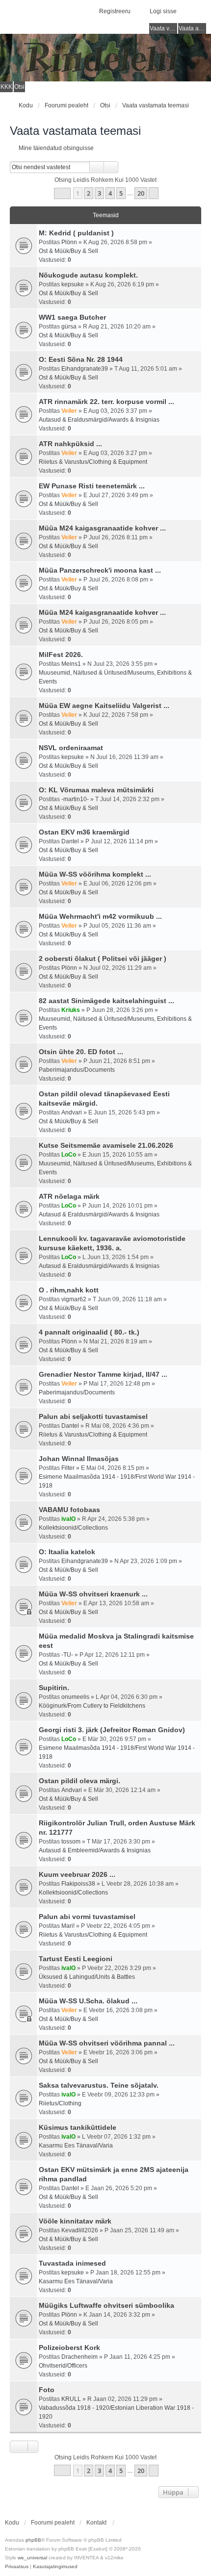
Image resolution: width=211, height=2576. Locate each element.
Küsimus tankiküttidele (78, 2127)
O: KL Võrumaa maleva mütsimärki (96, 790)
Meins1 (71, 664)
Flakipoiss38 (78, 1884)
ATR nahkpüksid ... (70, 444)
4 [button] (110, 193)
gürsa (69, 327)
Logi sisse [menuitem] (163, 11)
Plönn (69, 242)
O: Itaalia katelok (67, 1552)
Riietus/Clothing (60, 2103)
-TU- (67, 1655)
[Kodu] (105, 58)
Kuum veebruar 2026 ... (77, 1874)
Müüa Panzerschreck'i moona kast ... (100, 570)
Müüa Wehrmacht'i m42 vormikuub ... (100, 916)
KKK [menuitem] (6, 87)
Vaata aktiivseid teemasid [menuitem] (192, 28)
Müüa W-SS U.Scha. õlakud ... (88, 2001)
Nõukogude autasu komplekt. (88, 275)
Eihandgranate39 (85, 369)
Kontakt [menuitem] (96, 2523)
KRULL (71, 2399)
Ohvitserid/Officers (63, 2366)
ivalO (68, 1519)
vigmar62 (74, 1299)
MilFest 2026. (61, 655)
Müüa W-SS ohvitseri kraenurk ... (93, 1594)
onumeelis (75, 1697)
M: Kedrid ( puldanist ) (76, 233)
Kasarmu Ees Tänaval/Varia (76, 2146)
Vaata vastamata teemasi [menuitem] (163, 28)
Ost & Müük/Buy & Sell (68, 251)
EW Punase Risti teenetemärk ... (92, 486)
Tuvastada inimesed (72, 2263)
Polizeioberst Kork (69, 2348)
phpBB (33, 2540)
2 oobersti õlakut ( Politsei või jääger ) (103, 959)
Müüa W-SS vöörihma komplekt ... (95, 874)
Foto (47, 2390)
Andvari (72, 1112)
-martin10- (75, 799)
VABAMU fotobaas (69, 1510)
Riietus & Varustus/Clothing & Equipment (93, 462)
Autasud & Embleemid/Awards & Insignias (95, 1850)
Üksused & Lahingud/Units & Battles (87, 1977)
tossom (71, 1842)
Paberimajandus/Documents (77, 1070)
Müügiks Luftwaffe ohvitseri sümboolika (106, 2305)
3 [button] (99, 193)
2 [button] (89, 193)
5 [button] (121, 193)
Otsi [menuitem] (19, 87)
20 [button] (141, 193)
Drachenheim (79, 2357)
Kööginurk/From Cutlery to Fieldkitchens (92, 1706)
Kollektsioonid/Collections (73, 1528)
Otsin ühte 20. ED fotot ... (81, 1052)
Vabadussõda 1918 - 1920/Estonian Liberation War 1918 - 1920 (116, 2412)
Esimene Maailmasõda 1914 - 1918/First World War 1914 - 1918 (117, 1481)
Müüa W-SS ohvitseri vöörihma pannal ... (107, 2043)
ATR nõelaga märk (69, 1196)
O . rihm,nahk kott (69, 1290)
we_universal (32, 2558)
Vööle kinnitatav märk (75, 2221)
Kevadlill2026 (80, 2230)
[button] (62, 193)
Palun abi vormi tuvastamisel (87, 1917)
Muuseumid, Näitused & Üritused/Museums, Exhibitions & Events (115, 677)
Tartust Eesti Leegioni (76, 1959)
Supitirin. (54, 1688)
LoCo (69, 1155)
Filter (68, 1468)
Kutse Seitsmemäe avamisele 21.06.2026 (106, 1145)
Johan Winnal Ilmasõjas (79, 1459)
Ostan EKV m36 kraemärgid (84, 832)
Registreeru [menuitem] (115, 11)
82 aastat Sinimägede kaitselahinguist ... (106, 1001)
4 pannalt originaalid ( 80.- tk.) (89, 1332)
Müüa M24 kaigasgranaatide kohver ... (102, 528)
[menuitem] (17, 2567)
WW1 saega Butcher (72, 317)
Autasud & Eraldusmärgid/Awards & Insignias (99, 420)
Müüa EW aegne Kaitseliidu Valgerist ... (104, 706)
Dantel (70, 841)
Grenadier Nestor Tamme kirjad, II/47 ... (103, 1374)
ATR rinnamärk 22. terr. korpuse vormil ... (106, 402)
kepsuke (73, 284)
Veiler (69, 411)
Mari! (68, 1926)
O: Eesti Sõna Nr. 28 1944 (81, 359)
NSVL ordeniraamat (71, 748)
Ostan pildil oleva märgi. (79, 1781)
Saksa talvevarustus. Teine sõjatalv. (99, 2085)
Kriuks (71, 1010)
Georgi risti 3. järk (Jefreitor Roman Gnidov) (112, 1730)
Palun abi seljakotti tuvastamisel (93, 1416)
